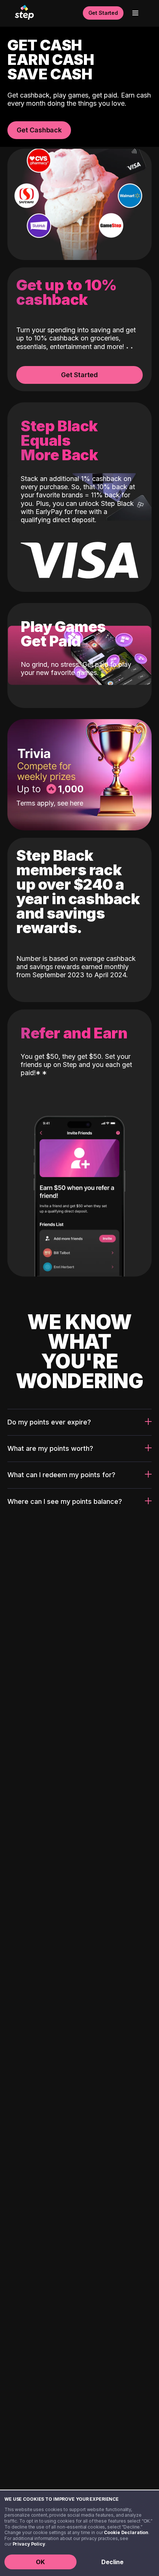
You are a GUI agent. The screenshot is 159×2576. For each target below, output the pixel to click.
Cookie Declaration (126, 2532)
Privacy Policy (29, 2544)
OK (40, 2562)
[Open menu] (135, 13)
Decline (112, 2562)
